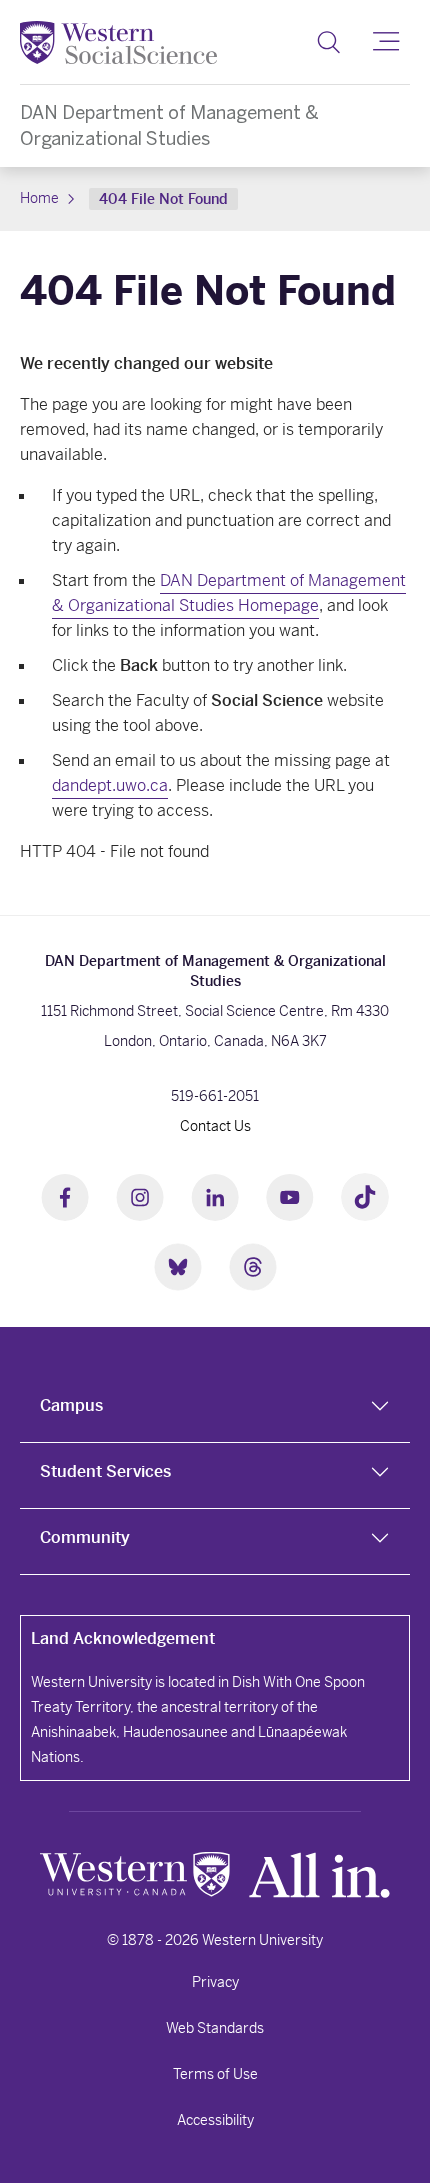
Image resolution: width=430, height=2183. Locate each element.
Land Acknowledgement (123, 1638)
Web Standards (215, 2028)
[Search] (328, 42)
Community (85, 1537)
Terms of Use (215, 2074)
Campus (71, 1405)
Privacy (215, 1982)
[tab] (215, 1410)
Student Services (105, 1471)
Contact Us (215, 1126)
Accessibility (215, 2120)
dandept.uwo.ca (110, 785)
